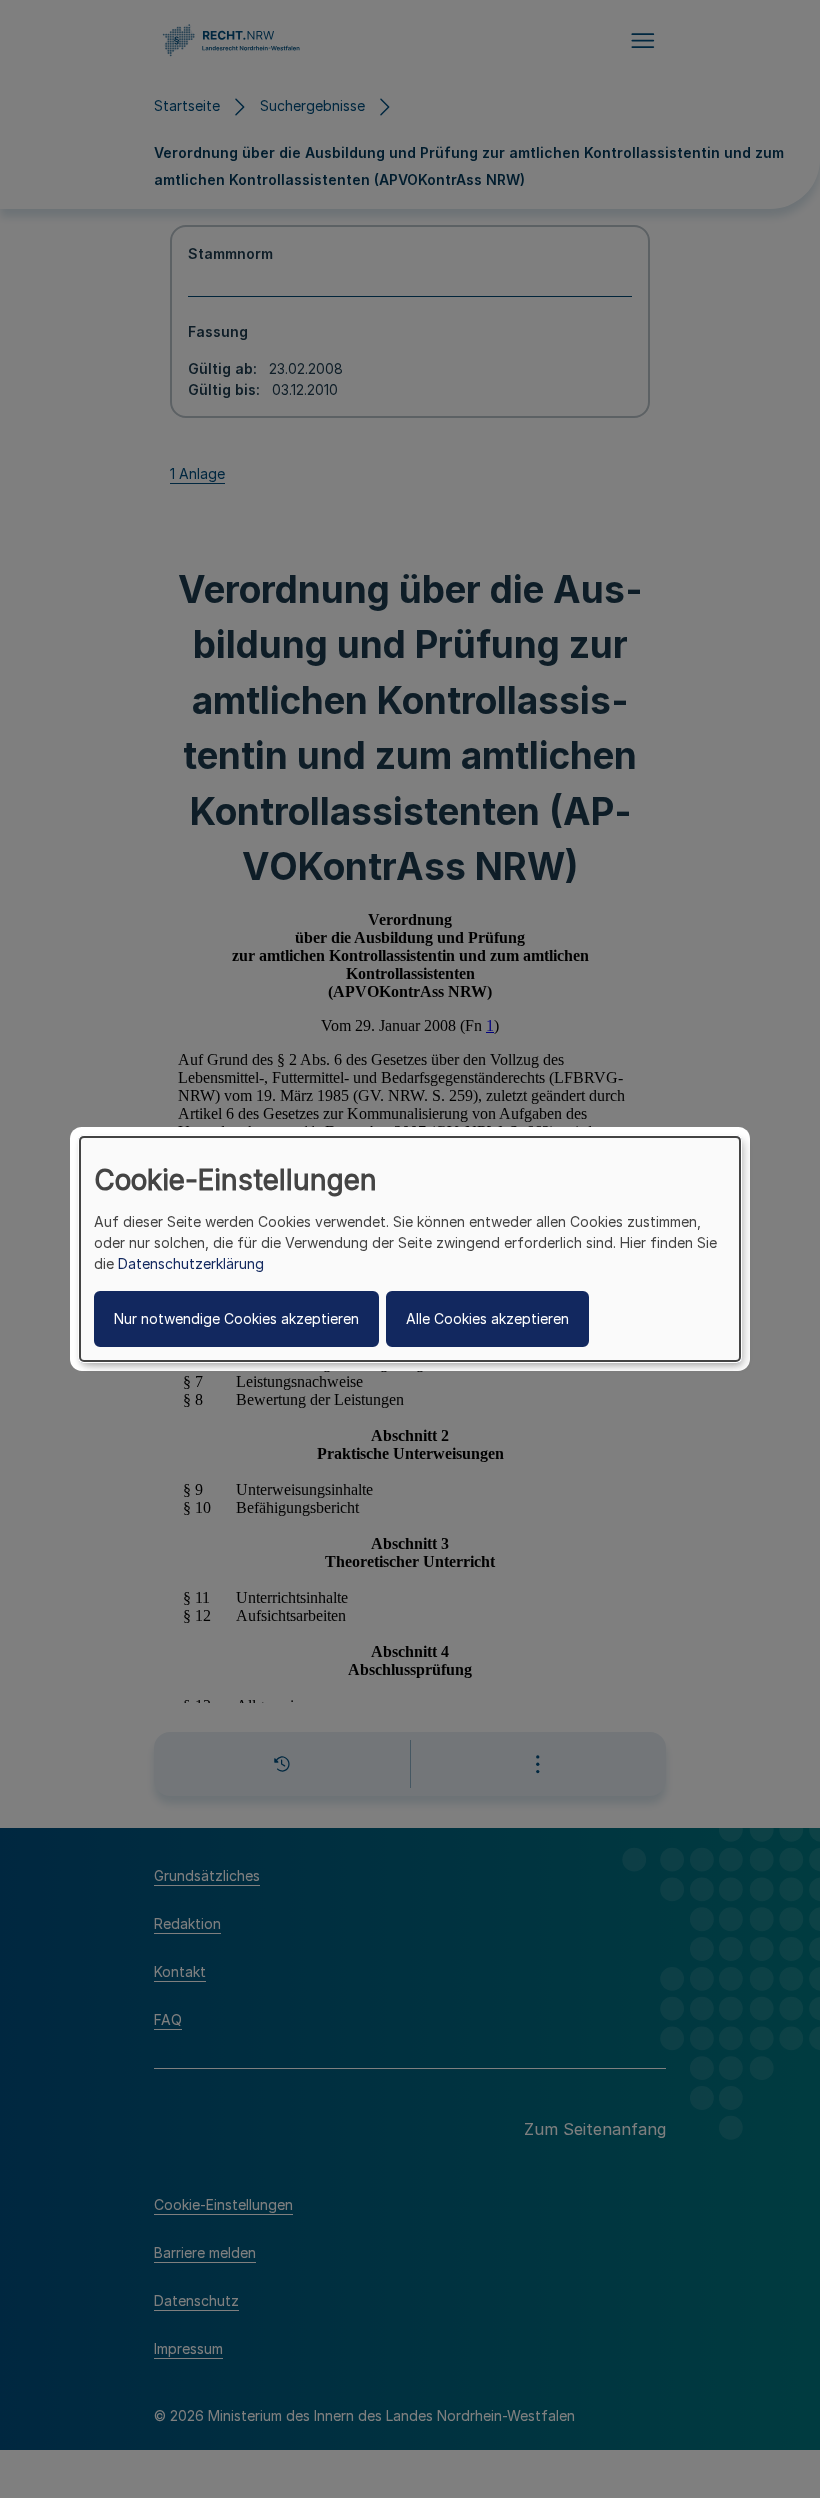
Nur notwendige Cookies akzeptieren (236, 1318)
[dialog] (410, 1249)
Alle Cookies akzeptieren (487, 1318)
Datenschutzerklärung (191, 1263)
